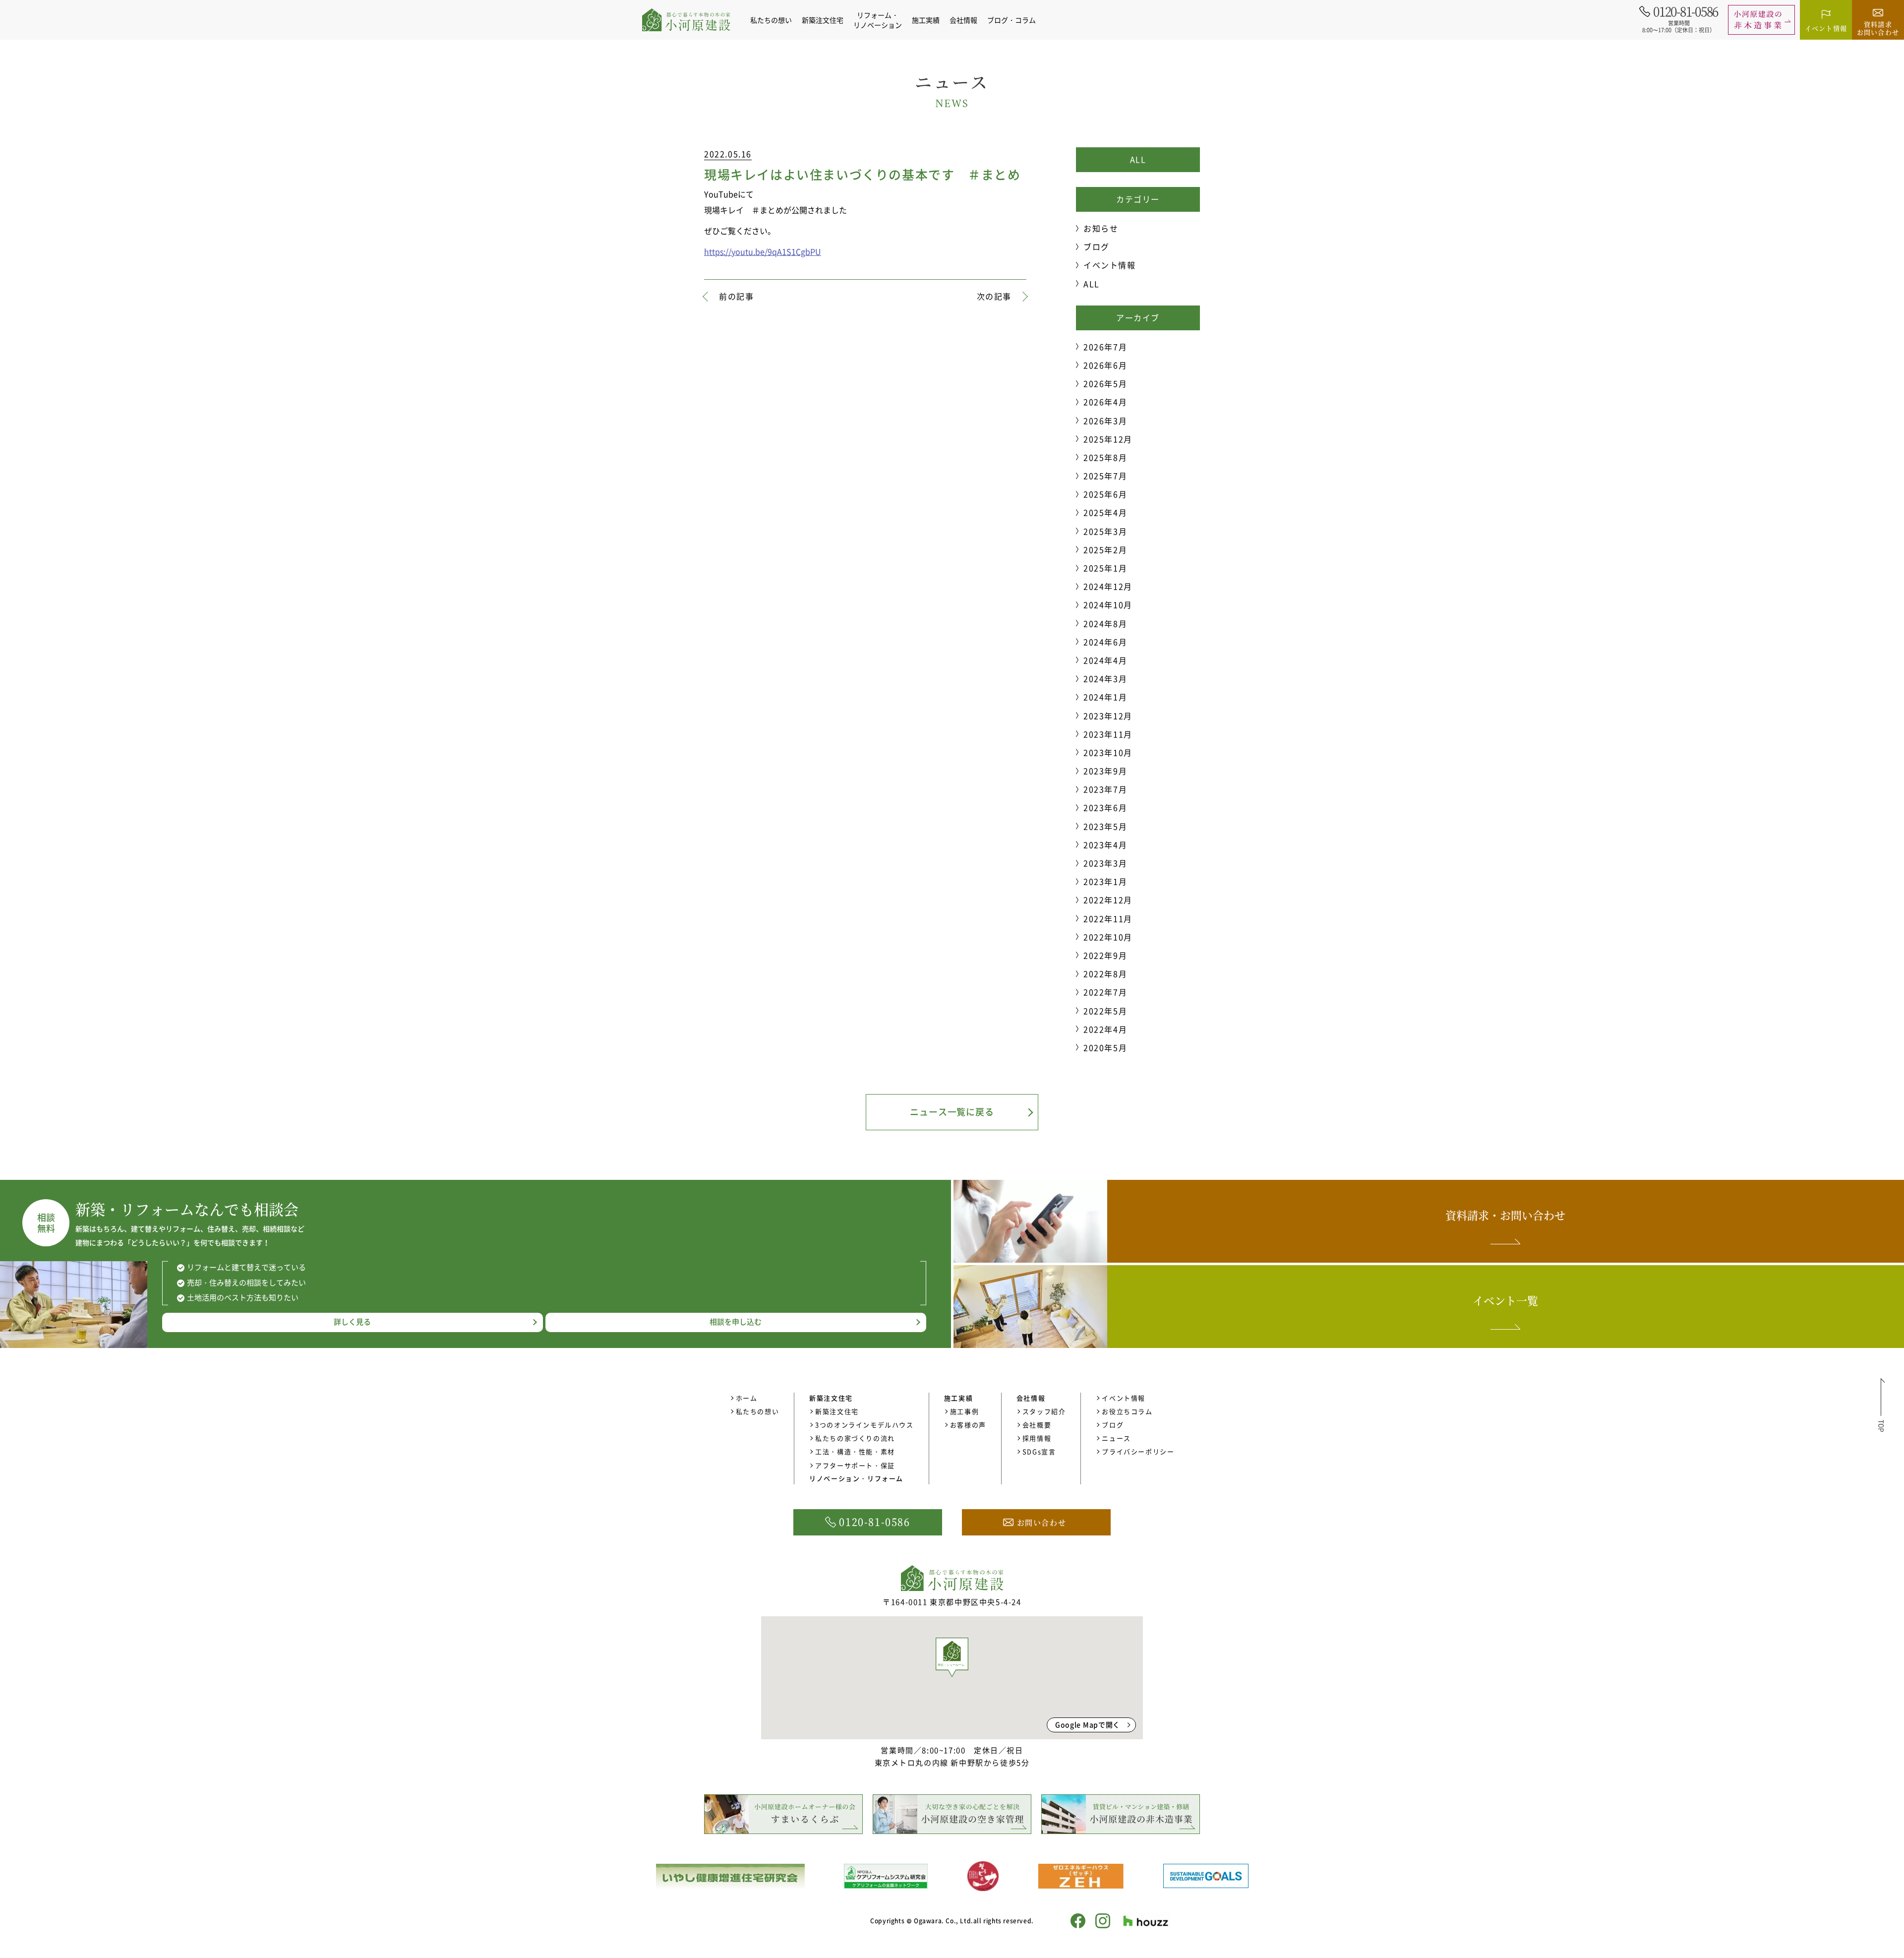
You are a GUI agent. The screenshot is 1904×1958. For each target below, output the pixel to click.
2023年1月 (1105, 881)
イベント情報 (1110, 265)
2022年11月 (1108, 918)
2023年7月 (1105, 789)
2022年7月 (1105, 992)
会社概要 (1037, 1425)
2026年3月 (1105, 421)
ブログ (1097, 246)
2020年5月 (1105, 1047)
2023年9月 (1105, 771)
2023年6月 (1105, 807)
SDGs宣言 (1039, 1451)
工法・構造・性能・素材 (855, 1451)
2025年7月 (1105, 476)
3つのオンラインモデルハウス (864, 1425)
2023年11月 (1108, 734)
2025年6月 (1105, 494)
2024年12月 (1108, 586)
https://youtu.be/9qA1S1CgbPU (763, 251)
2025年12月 (1108, 439)
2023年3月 (1105, 863)
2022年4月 (1105, 1029)
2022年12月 (1108, 900)
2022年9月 (1105, 955)
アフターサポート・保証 (855, 1465)
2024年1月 (1105, 697)
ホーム (747, 1398)
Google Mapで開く (1088, 1724)
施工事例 (964, 1411)
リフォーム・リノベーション (878, 20)
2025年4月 (1105, 512)
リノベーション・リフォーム (856, 1478)
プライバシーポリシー (1138, 1451)
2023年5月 (1105, 826)
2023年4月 (1105, 845)
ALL (1138, 159)
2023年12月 (1108, 716)
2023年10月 (1108, 752)
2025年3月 (1105, 531)
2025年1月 (1105, 568)
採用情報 (1037, 1438)
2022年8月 (1105, 974)
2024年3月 (1105, 678)
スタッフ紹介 (1044, 1411)
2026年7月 (1105, 347)
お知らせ (1101, 228)
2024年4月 (1105, 660)
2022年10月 (1108, 937)
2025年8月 (1105, 457)
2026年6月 (1105, 365)
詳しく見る (352, 1322)
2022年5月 (1105, 1011)
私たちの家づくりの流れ (855, 1438)
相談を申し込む (736, 1322)
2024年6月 (1105, 642)
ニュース (1116, 1438)
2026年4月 (1105, 402)
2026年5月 (1105, 383)
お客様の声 (968, 1425)
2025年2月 (1105, 550)
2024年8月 (1105, 623)
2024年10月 (1108, 605)
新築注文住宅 (837, 1411)
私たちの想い (771, 20)
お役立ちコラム (1127, 1411)
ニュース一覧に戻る (952, 1112)
